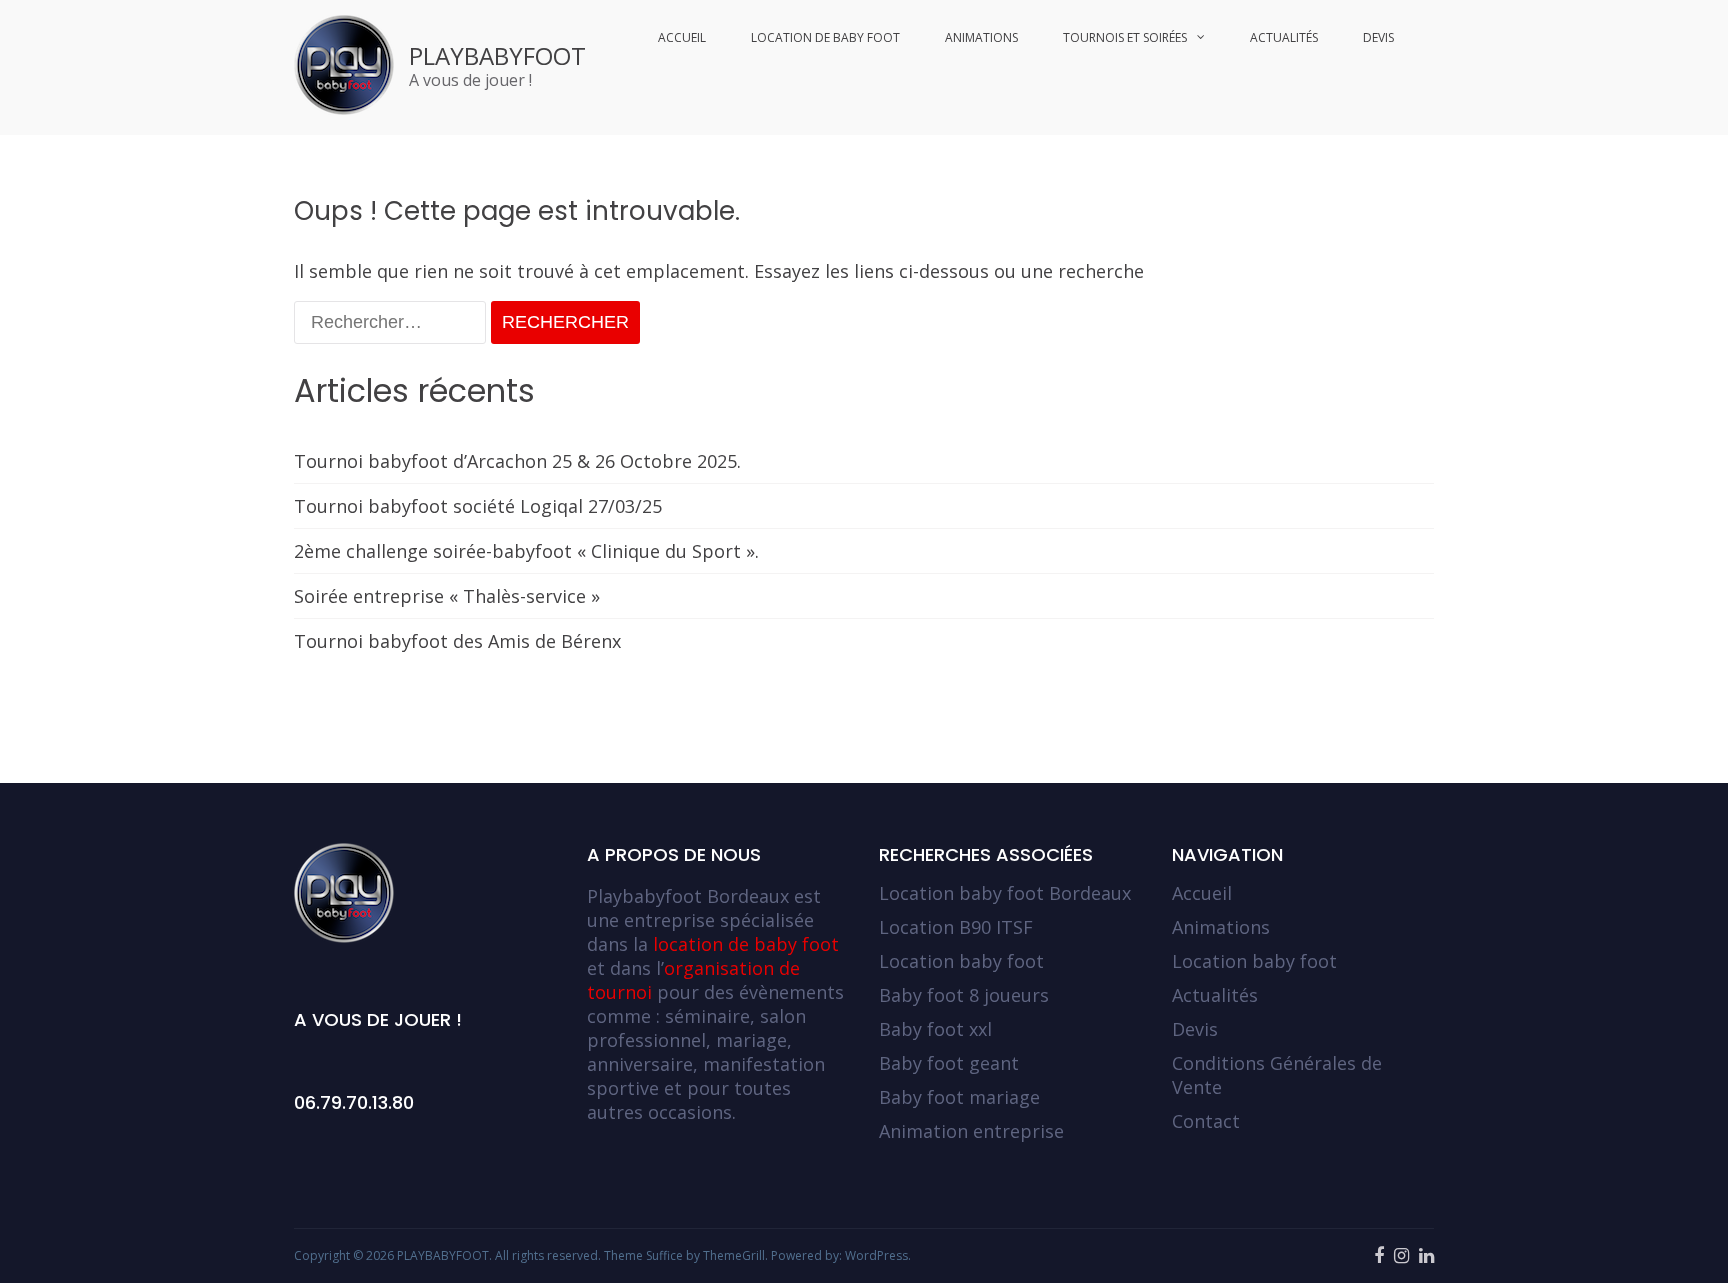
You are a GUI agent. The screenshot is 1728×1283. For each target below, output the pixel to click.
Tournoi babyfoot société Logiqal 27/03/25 (478, 506)
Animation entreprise (971, 1131)
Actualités (1284, 37)
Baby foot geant (949, 1063)
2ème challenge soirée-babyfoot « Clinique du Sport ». (526, 551)
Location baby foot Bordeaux (1005, 893)
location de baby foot (746, 944)
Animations (981, 37)
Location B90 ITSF (956, 927)
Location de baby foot (825, 37)
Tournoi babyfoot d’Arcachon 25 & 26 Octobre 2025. (517, 461)
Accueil (682, 37)
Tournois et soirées (1125, 37)
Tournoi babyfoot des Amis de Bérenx (457, 641)
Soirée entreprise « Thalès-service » (447, 596)
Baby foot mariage (959, 1097)
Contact (1206, 1121)
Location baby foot (961, 961)
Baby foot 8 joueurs (964, 995)
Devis (1378, 37)
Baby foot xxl (935, 1029)
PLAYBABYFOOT (497, 55)
